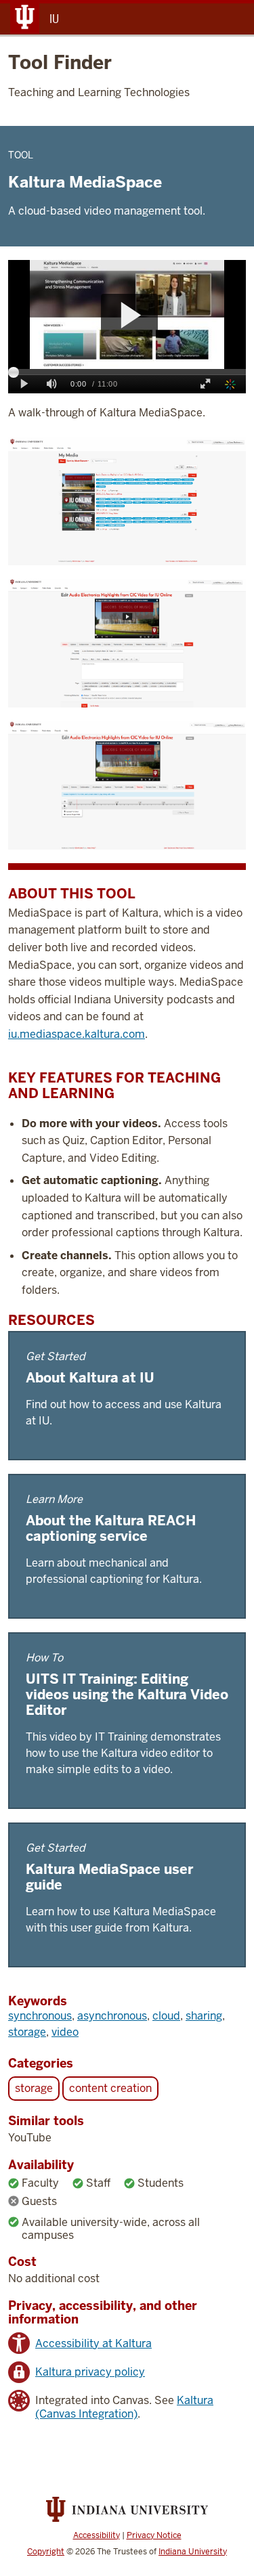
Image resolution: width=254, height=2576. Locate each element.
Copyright (46, 2552)
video (65, 2032)
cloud (166, 2016)
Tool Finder (60, 62)
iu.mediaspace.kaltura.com (77, 1034)
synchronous (40, 2016)
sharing (204, 2016)
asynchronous (112, 2016)
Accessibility (97, 2535)
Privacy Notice (154, 2535)
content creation (110, 2088)
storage (27, 2032)
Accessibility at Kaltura (93, 2343)
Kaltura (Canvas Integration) (124, 2407)
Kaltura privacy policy (90, 2372)
